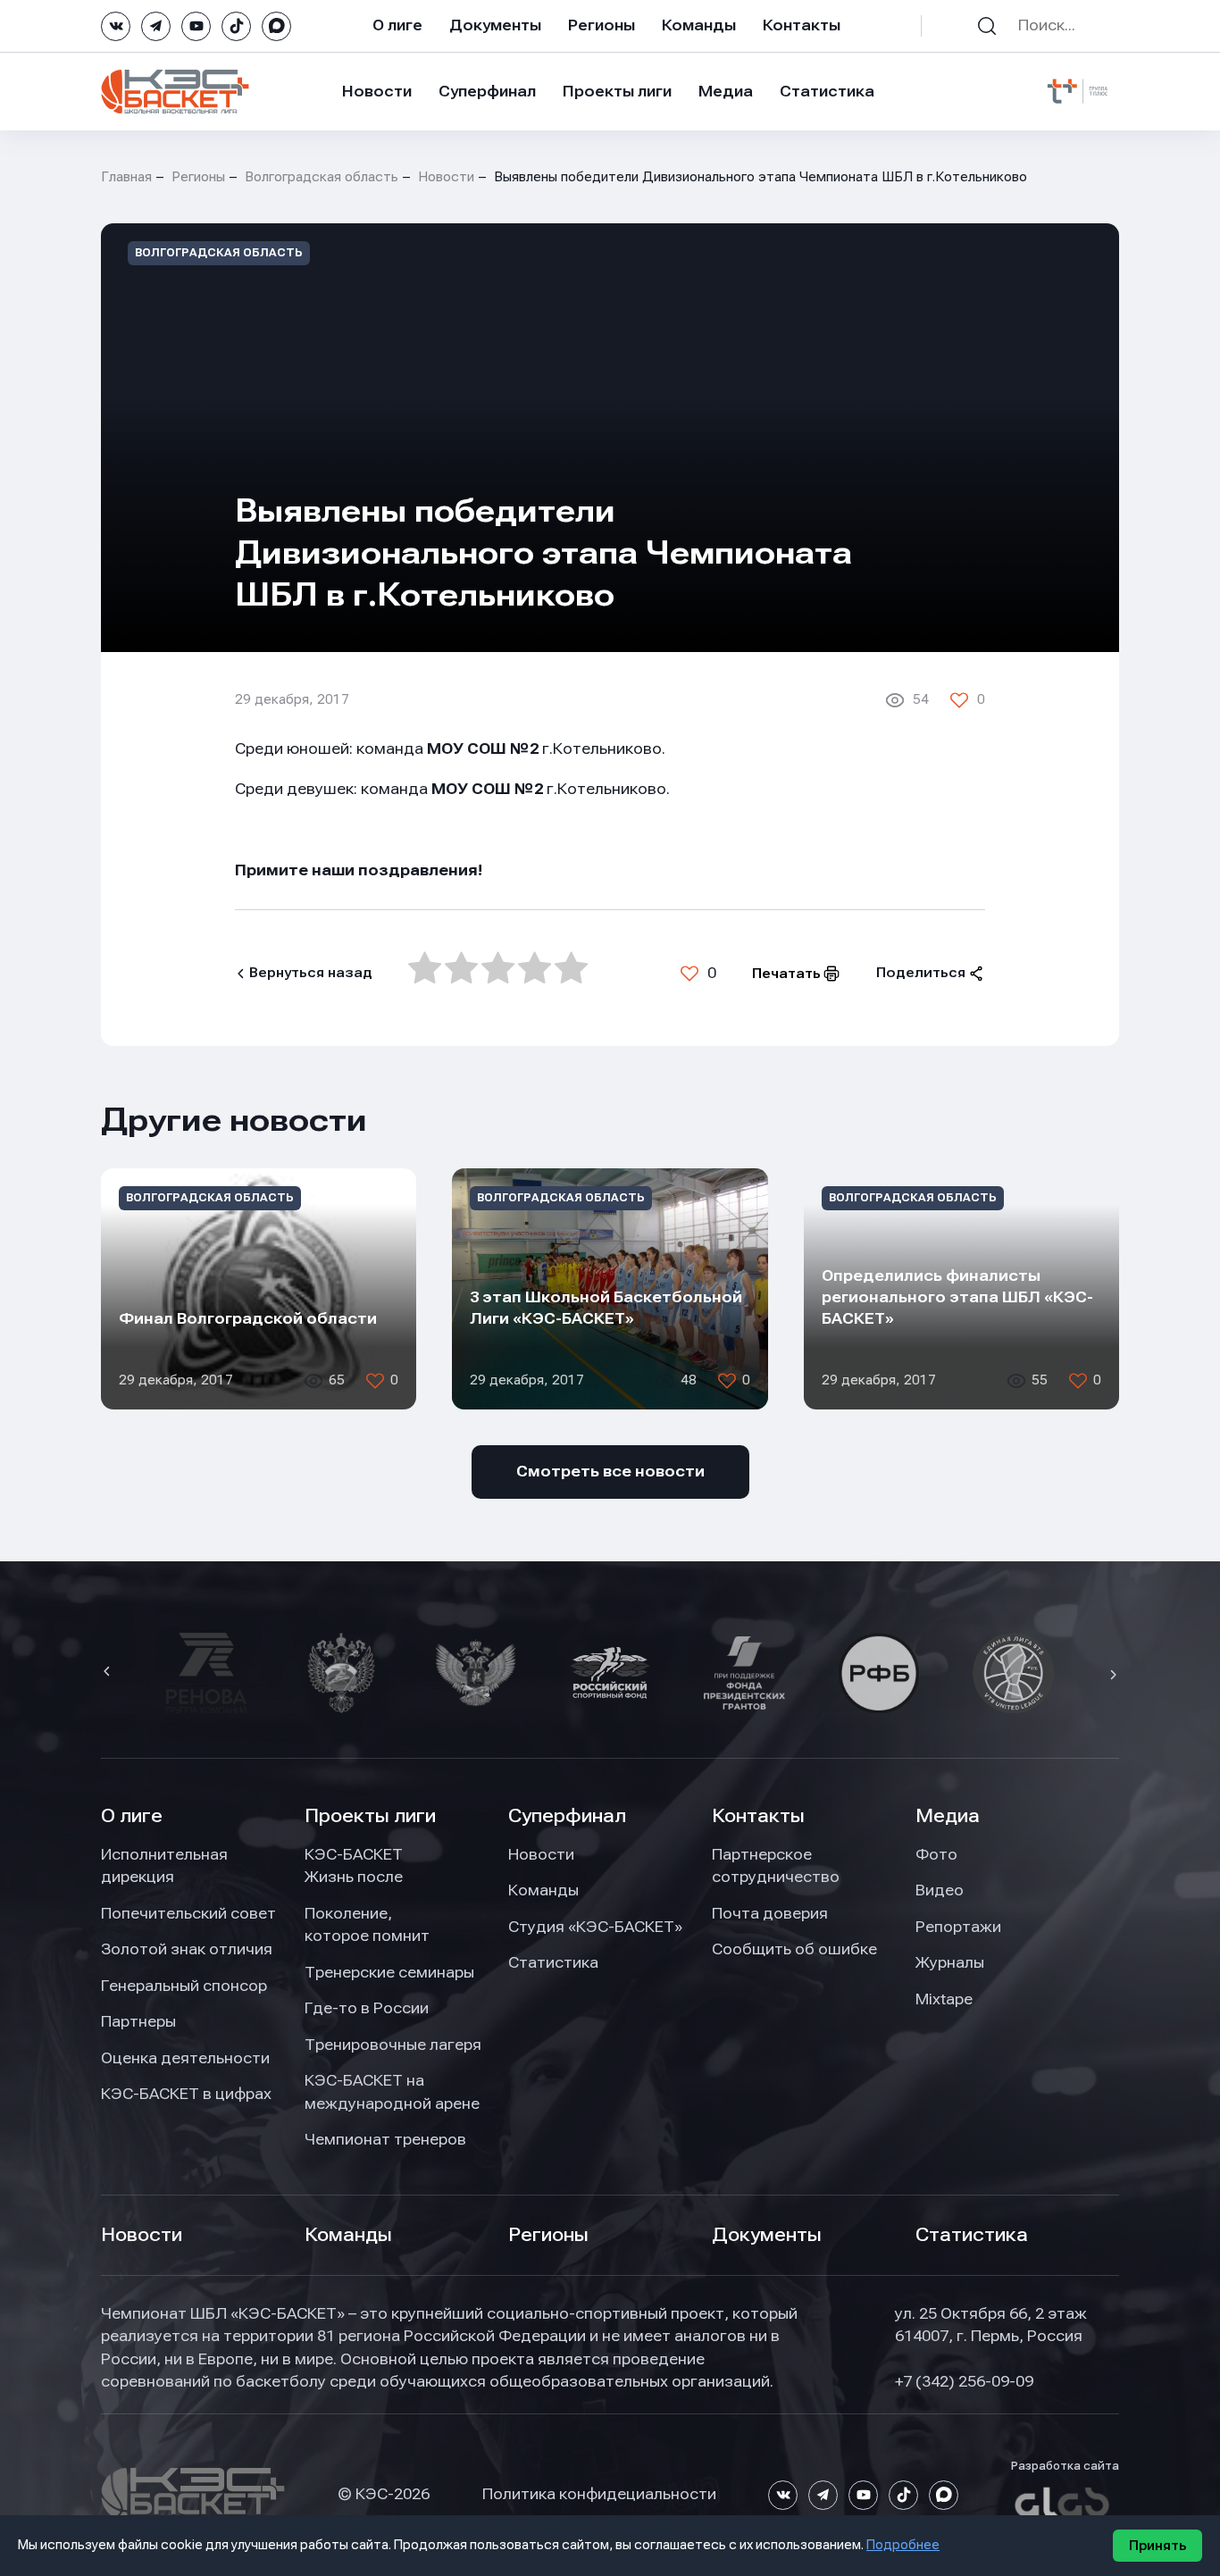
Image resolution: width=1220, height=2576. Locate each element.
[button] (109, 1673)
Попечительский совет (188, 1913)
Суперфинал (487, 91)
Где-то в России (367, 2008)
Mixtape (944, 1999)
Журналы (950, 1962)
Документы (495, 25)
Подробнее (903, 2545)
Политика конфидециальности (599, 2494)
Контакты (802, 25)
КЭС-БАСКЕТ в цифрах (186, 2094)
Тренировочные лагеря (393, 2045)
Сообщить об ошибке (794, 1949)
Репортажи (958, 1927)
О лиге (397, 25)
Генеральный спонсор (184, 1986)
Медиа (726, 91)
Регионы (602, 25)
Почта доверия (770, 1913)
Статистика (827, 91)
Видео (940, 1890)
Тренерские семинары (389, 1972)
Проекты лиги (370, 1816)
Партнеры (138, 2021)
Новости (377, 91)
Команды (699, 25)
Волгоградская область (322, 177)
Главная (126, 177)
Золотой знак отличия (187, 1949)
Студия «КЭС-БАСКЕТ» (595, 1927)
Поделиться (921, 973)
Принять (1157, 2546)
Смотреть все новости (610, 1471)
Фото (936, 1854)
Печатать (786, 974)
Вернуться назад (311, 973)
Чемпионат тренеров (385, 2139)
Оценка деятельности (185, 2058)
